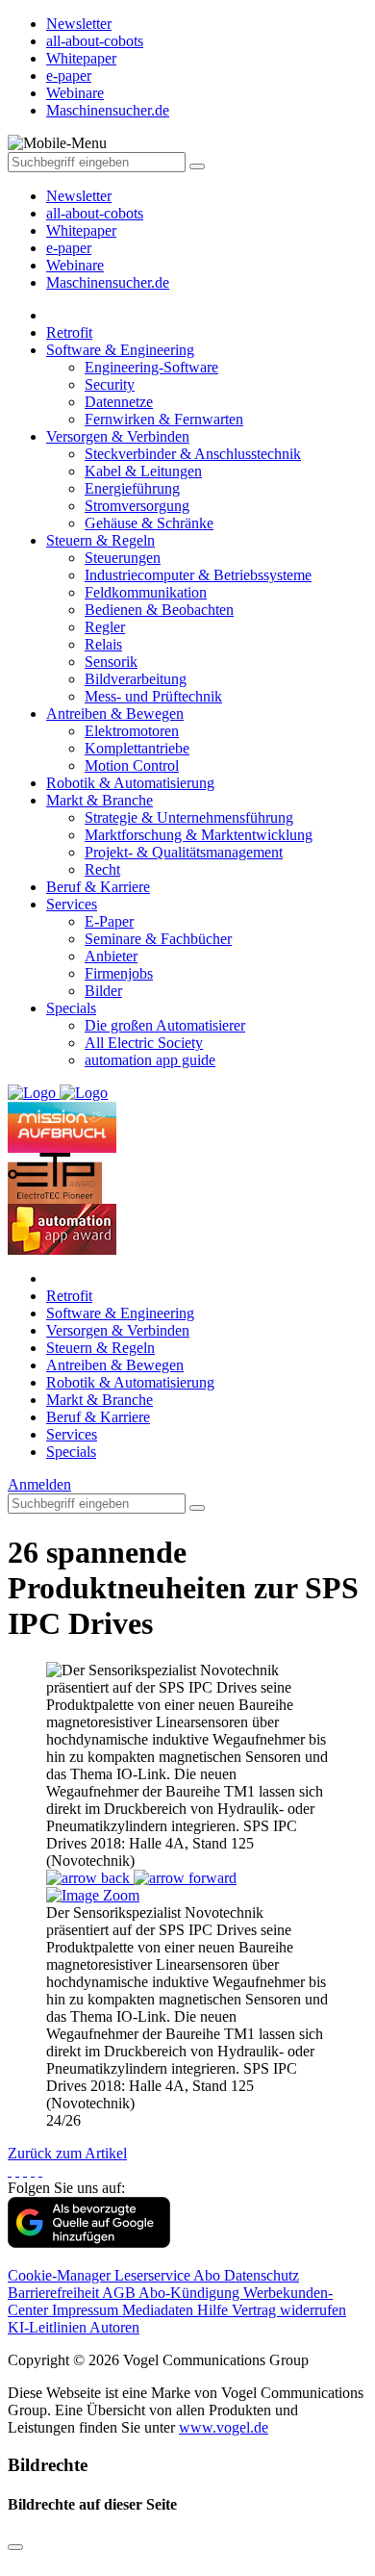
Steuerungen (123, 558)
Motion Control (132, 765)
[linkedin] (33, 2170)
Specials (71, 1008)
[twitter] (17, 2170)
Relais (103, 644)
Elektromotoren (132, 731)
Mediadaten (160, 2310)
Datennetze (119, 402)
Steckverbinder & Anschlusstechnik (193, 454)
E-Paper (109, 921)
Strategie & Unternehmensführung (189, 817)
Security (110, 384)
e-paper (69, 248)
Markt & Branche (100, 800)
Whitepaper (81, 230)
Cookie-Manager (61, 2275)
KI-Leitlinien (49, 2327)
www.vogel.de (224, 2427)
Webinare (75, 265)
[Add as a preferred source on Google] (89, 2243)
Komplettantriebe (137, 748)
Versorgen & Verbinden (118, 436)
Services (72, 904)
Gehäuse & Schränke (149, 523)
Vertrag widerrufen (289, 2310)
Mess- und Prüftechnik (153, 696)
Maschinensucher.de (108, 282)
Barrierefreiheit (55, 2293)
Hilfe (214, 2310)
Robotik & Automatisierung (130, 783)
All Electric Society (144, 1043)
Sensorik (111, 662)
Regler (105, 627)
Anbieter (111, 956)
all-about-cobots (95, 213)
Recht (102, 869)
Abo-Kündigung (191, 2293)
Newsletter (79, 196)
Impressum (87, 2310)
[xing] (25, 2170)
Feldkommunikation (146, 592)
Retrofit (69, 332)
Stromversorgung (137, 506)
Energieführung (132, 488)
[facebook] (10, 2170)
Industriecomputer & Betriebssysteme (198, 575)
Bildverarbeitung (136, 679)
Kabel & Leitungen (143, 471)
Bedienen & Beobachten (159, 610)
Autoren (114, 2327)
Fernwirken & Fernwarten (164, 419)
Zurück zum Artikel (67, 2153)
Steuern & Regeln (100, 540)
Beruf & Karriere (98, 887)
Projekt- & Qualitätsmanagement (184, 852)
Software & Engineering (120, 350)
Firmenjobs (119, 973)
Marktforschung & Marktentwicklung (199, 835)
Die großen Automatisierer (165, 1025)
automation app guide (150, 1060)
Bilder (103, 991)
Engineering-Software (151, 367)
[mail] (40, 2170)
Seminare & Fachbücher (158, 939)
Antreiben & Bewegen (115, 714)
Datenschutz (262, 2275)
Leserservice (154, 2275)
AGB (120, 2293)
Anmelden (39, 1484)
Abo (209, 2275)
